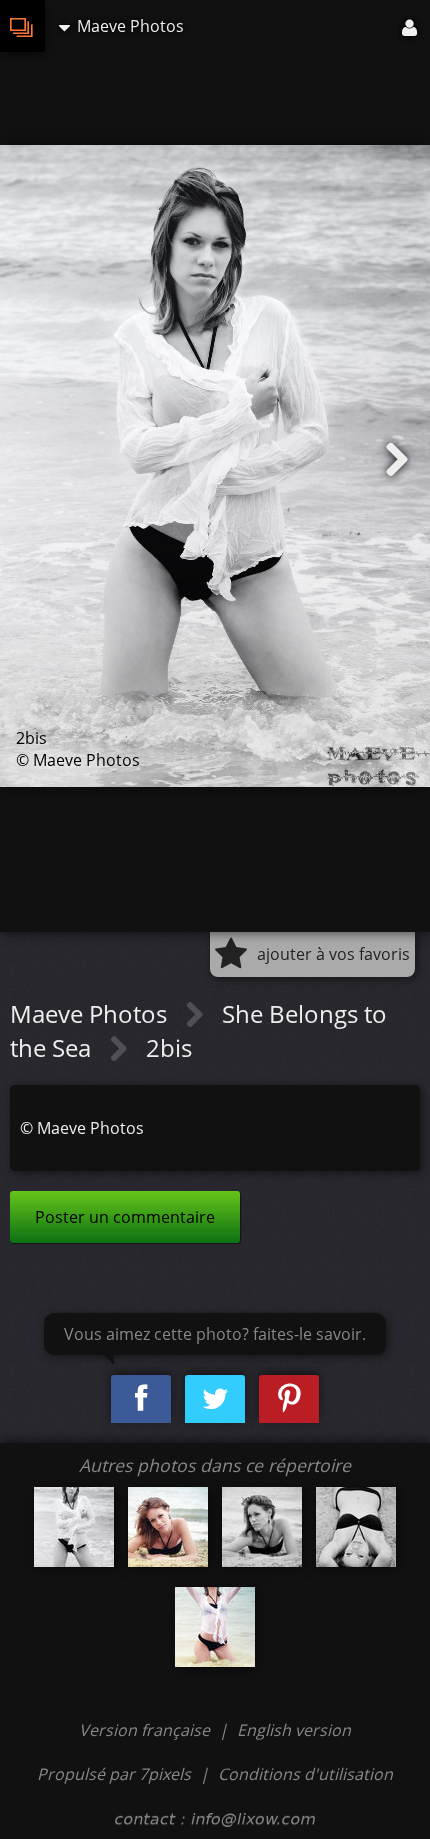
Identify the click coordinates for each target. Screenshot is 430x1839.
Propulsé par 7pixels (114, 1774)
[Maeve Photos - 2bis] (74, 1527)
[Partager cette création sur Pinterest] (289, 1399)
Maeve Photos (91, 1013)
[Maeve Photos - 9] (356, 1527)
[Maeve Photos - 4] (168, 1527)
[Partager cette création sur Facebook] (141, 1399)
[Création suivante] (397, 460)
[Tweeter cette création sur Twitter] (215, 1399)
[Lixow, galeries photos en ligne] (22, 26)
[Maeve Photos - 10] (215, 1627)
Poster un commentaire (125, 1217)
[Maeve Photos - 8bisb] (262, 1527)
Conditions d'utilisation (305, 1774)
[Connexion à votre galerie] (411, 26)
